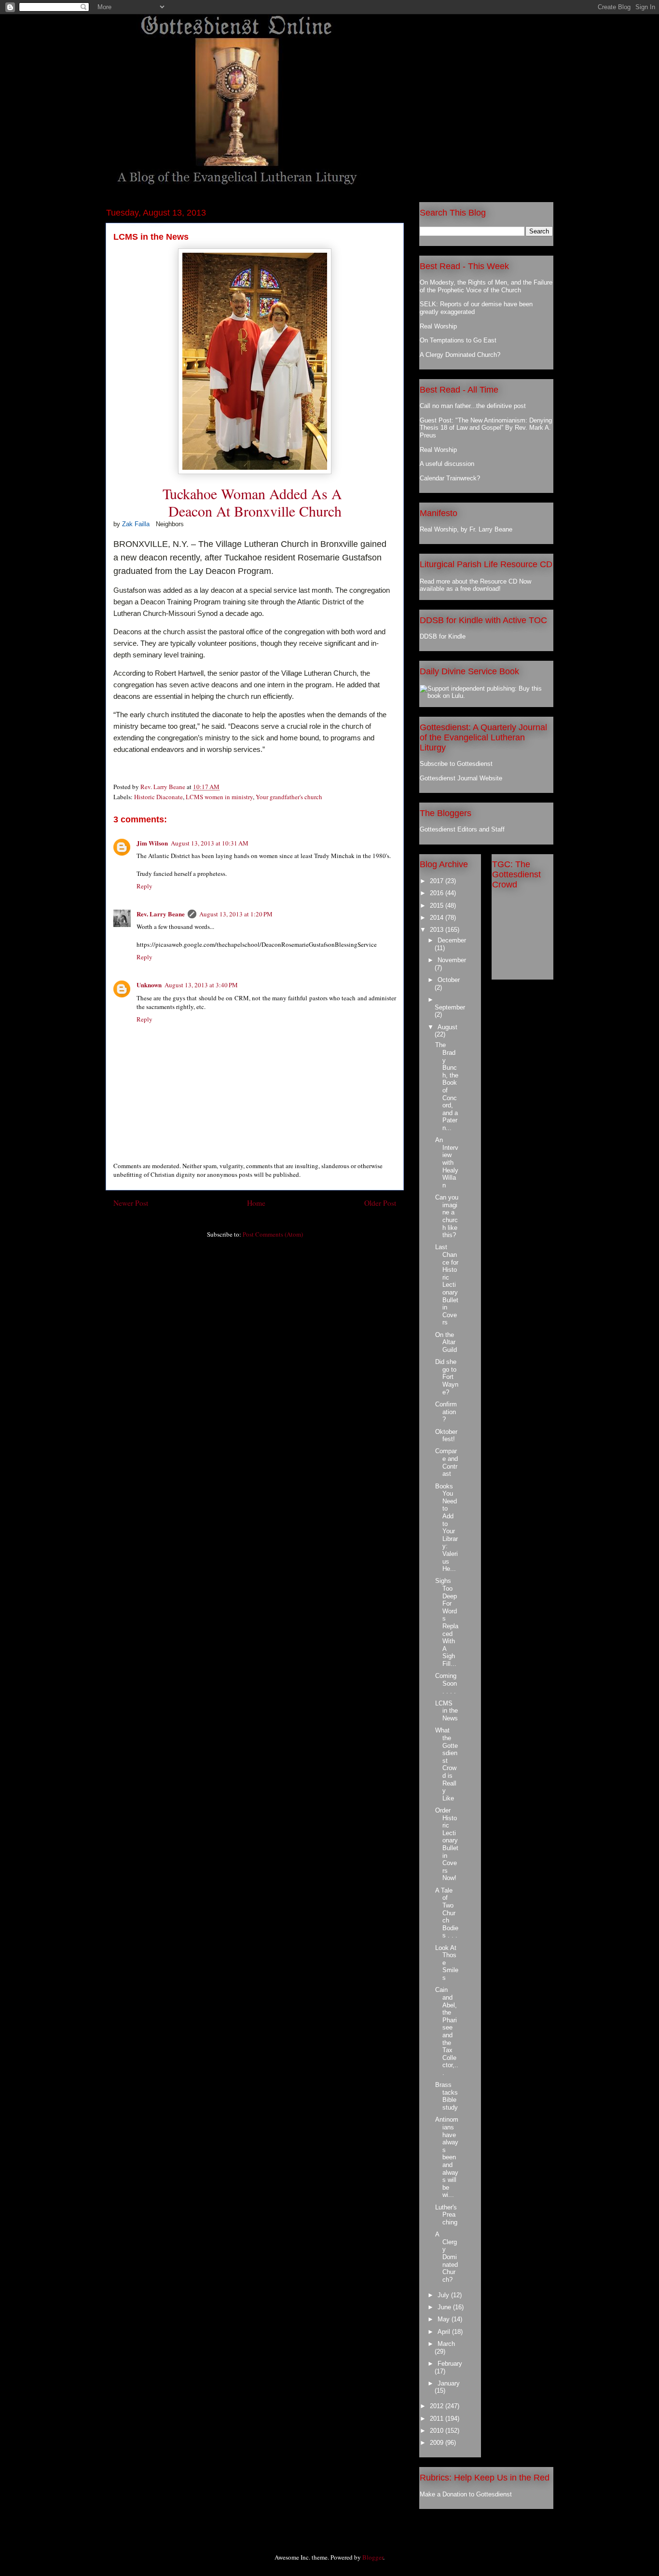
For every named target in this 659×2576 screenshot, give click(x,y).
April (445, 2332)
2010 (438, 2431)
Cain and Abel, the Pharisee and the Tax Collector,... (447, 2031)
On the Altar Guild (446, 1342)
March (446, 2344)
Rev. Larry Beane (161, 914)
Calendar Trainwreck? (450, 478)
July (444, 2295)
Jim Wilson (152, 843)
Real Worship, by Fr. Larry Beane (466, 529)
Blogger (373, 2557)
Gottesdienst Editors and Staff (462, 829)
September (450, 1007)
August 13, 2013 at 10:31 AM (210, 843)
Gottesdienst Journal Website (461, 778)
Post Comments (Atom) (273, 1234)
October (449, 980)
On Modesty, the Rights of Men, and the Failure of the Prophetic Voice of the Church (486, 286)
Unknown (149, 985)
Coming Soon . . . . (446, 1683)
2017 (438, 881)
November (452, 960)
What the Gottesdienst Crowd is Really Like (446, 1764)
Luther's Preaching (446, 2215)
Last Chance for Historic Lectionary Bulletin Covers (447, 1285)
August (447, 1027)
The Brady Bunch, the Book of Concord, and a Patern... (447, 1086)
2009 (438, 2443)
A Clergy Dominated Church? (460, 355)
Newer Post (131, 1203)
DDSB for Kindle (443, 636)
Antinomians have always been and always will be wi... (447, 2157)
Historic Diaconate (158, 797)
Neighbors (170, 524)
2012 (438, 2406)
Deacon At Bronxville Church (255, 511)
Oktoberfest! (446, 1436)
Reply (144, 886)
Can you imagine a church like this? (447, 1216)
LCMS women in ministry (219, 797)
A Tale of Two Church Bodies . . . (447, 1913)
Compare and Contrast (446, 1462)
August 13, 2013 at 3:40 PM (201, 985)
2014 (438, 918)
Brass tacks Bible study (446, 2096)
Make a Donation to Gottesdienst (466, 2494)
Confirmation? (446, 1412)
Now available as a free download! (475, 585)
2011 (438, 2419)
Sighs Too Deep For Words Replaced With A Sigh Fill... (447, 1622)
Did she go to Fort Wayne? (447, 1377)
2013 (438, 930)
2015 (438, 906)
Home (256, 1203)
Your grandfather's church (289, 797)
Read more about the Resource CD (468, 581)
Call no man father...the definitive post (473, 406)
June (445, 2307)
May (445, 2319)
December (452, 940)
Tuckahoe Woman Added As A (255, 493)
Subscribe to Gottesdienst (456, 764)
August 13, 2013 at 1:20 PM (236, 914)
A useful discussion (447, 464)
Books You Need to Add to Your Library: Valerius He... (446, 1528)
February (450, 2364)
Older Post (380, 1203)
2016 (438, 893)
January (449, 2383)
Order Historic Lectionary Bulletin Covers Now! (447, 1844)
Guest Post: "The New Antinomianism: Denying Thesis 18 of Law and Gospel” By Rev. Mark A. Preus (486, 428)
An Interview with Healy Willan (447, 1163)
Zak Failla (136, 524)
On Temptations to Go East (458, 340)
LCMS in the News (446, 1711)
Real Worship (438, 326)
